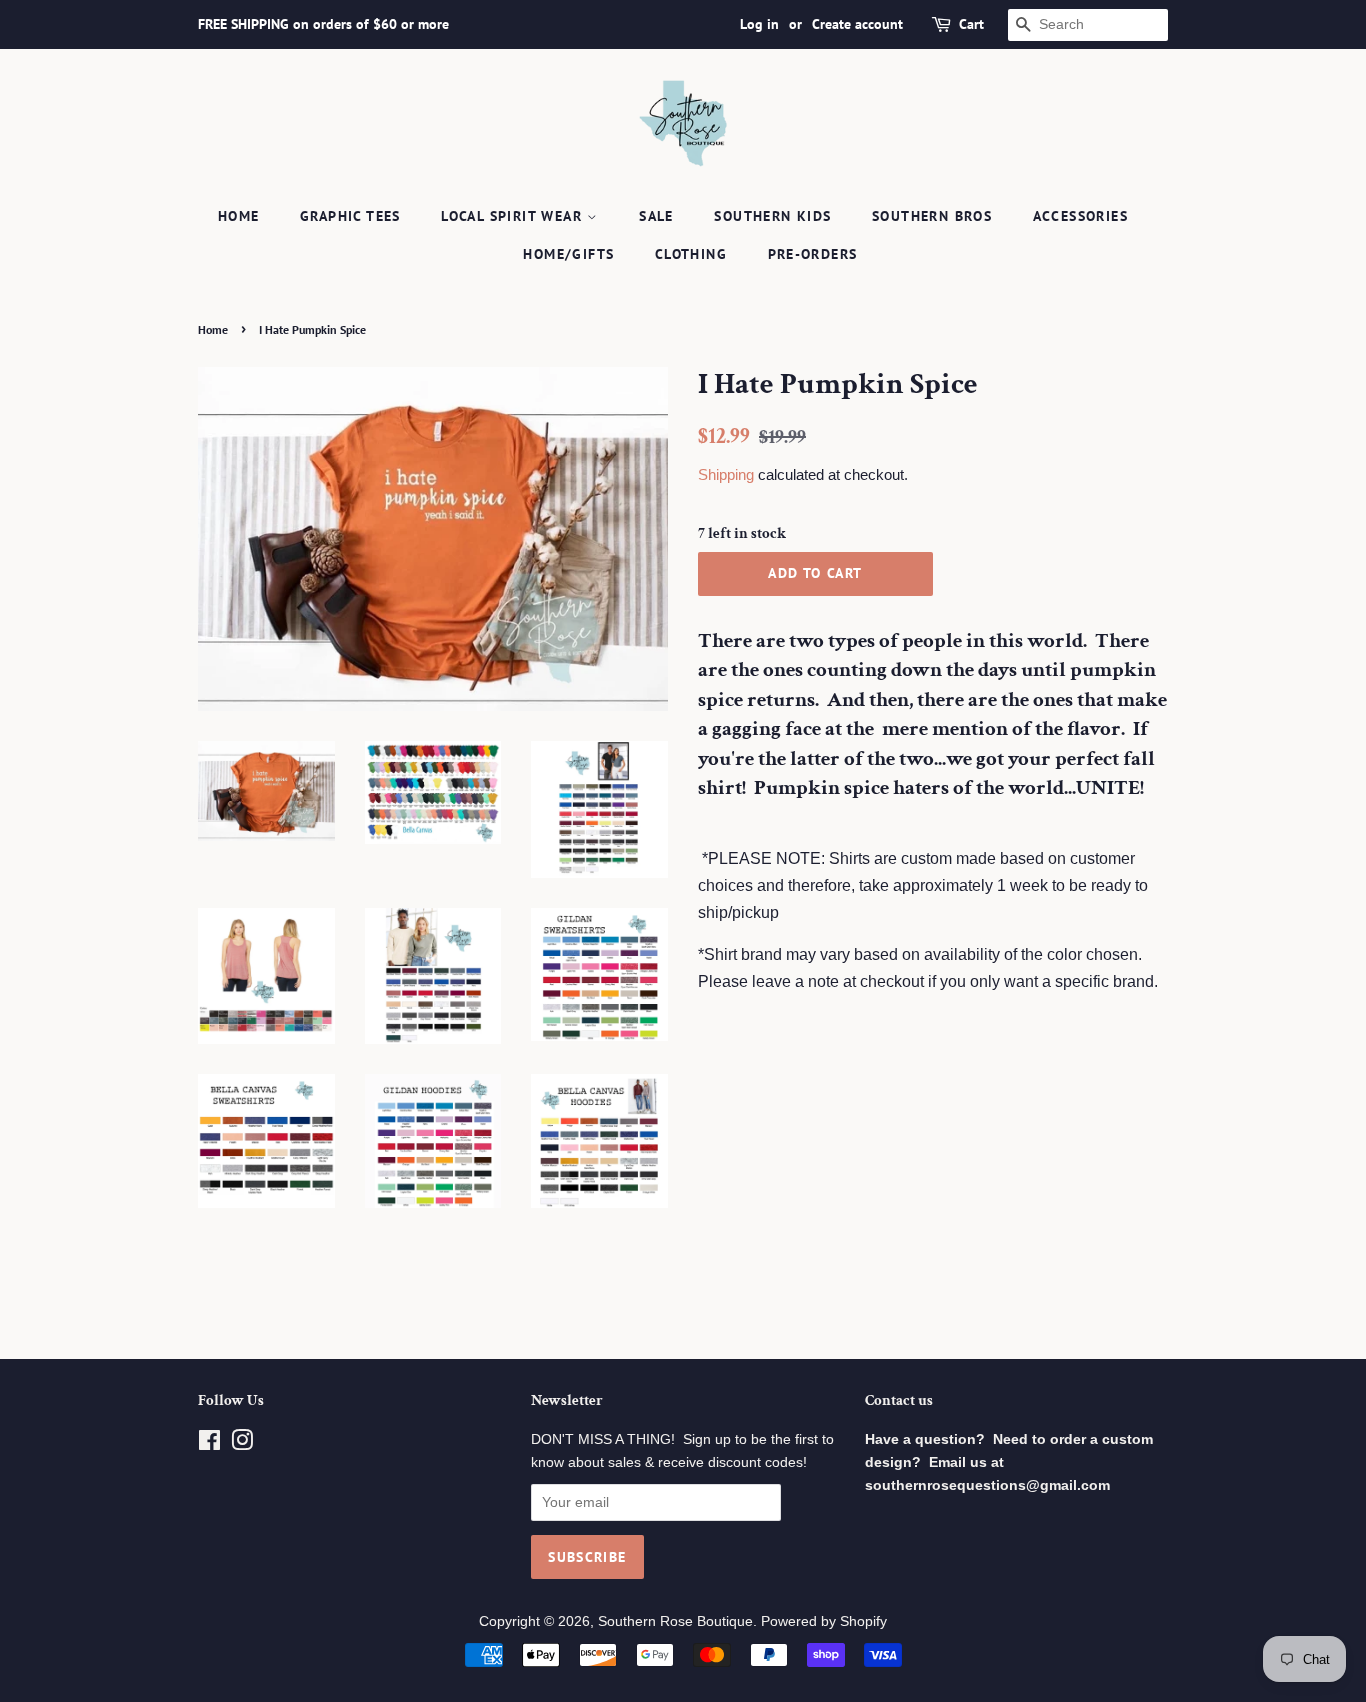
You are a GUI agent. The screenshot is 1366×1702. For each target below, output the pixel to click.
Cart (971, 24)
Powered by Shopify (824, 1621)
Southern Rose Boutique (675, 1621)
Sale (656, 216)
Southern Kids (772, 216)
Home (239, 216)
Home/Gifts (568, 254)
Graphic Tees (350, 216)
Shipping (726, 474)
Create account (857, 24)
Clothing (691, 254)
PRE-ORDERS (813, 254)
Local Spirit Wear (514, 216)
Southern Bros (932, 216)
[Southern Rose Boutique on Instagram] (242, 1444)
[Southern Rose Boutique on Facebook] (209, 1444)
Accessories (1080, 216)
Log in (759, 24)
